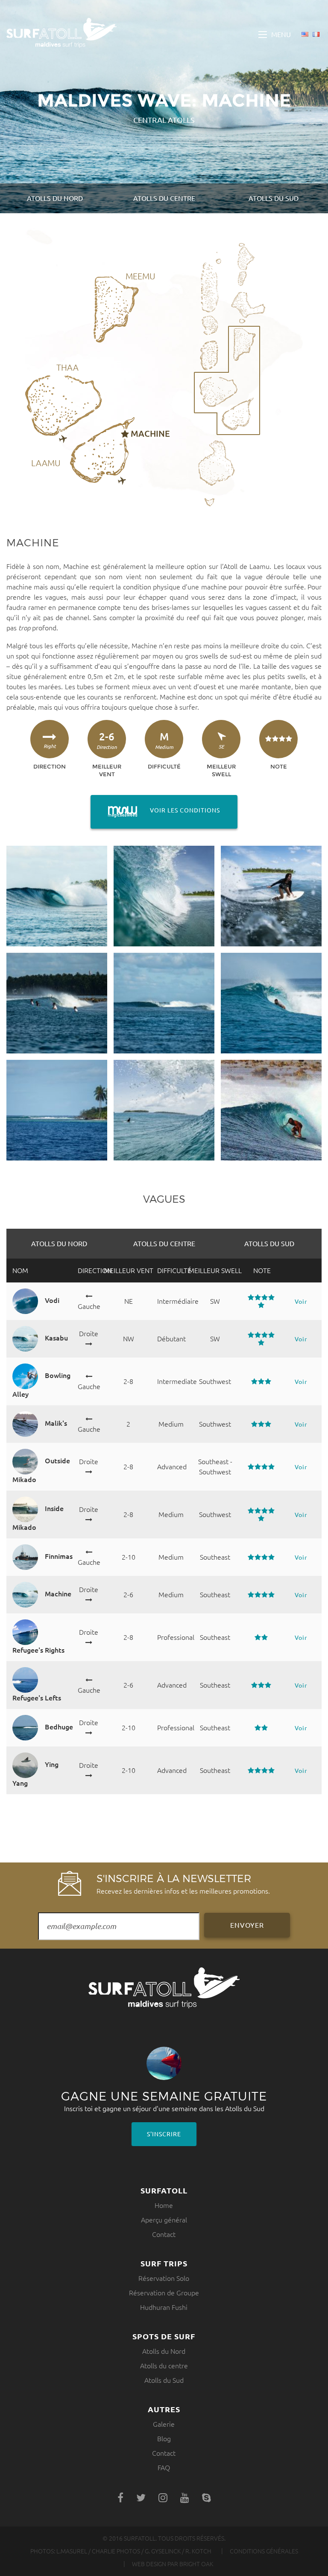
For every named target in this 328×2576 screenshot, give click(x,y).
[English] (305, 35)
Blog (164, 2439)
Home (164, 2205)
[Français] (316, 35)
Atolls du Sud (274, 198)
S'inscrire (164, 2134)
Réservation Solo (164, 2278)
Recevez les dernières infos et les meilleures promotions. (183, 1883)
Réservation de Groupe (164, 2293)
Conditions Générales (264, 2551)
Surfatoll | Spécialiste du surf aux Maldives (164, 1988)
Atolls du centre (164, 198)
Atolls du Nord (55, 198)
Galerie (164, 2424)
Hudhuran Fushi (164, 2307)
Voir (301, 1302)
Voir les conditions (155, 810)
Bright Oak (196, 2564)
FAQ (164, 2468)
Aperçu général (164, 2220)
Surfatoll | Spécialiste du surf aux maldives (61, 33)
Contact (164, 2234)
